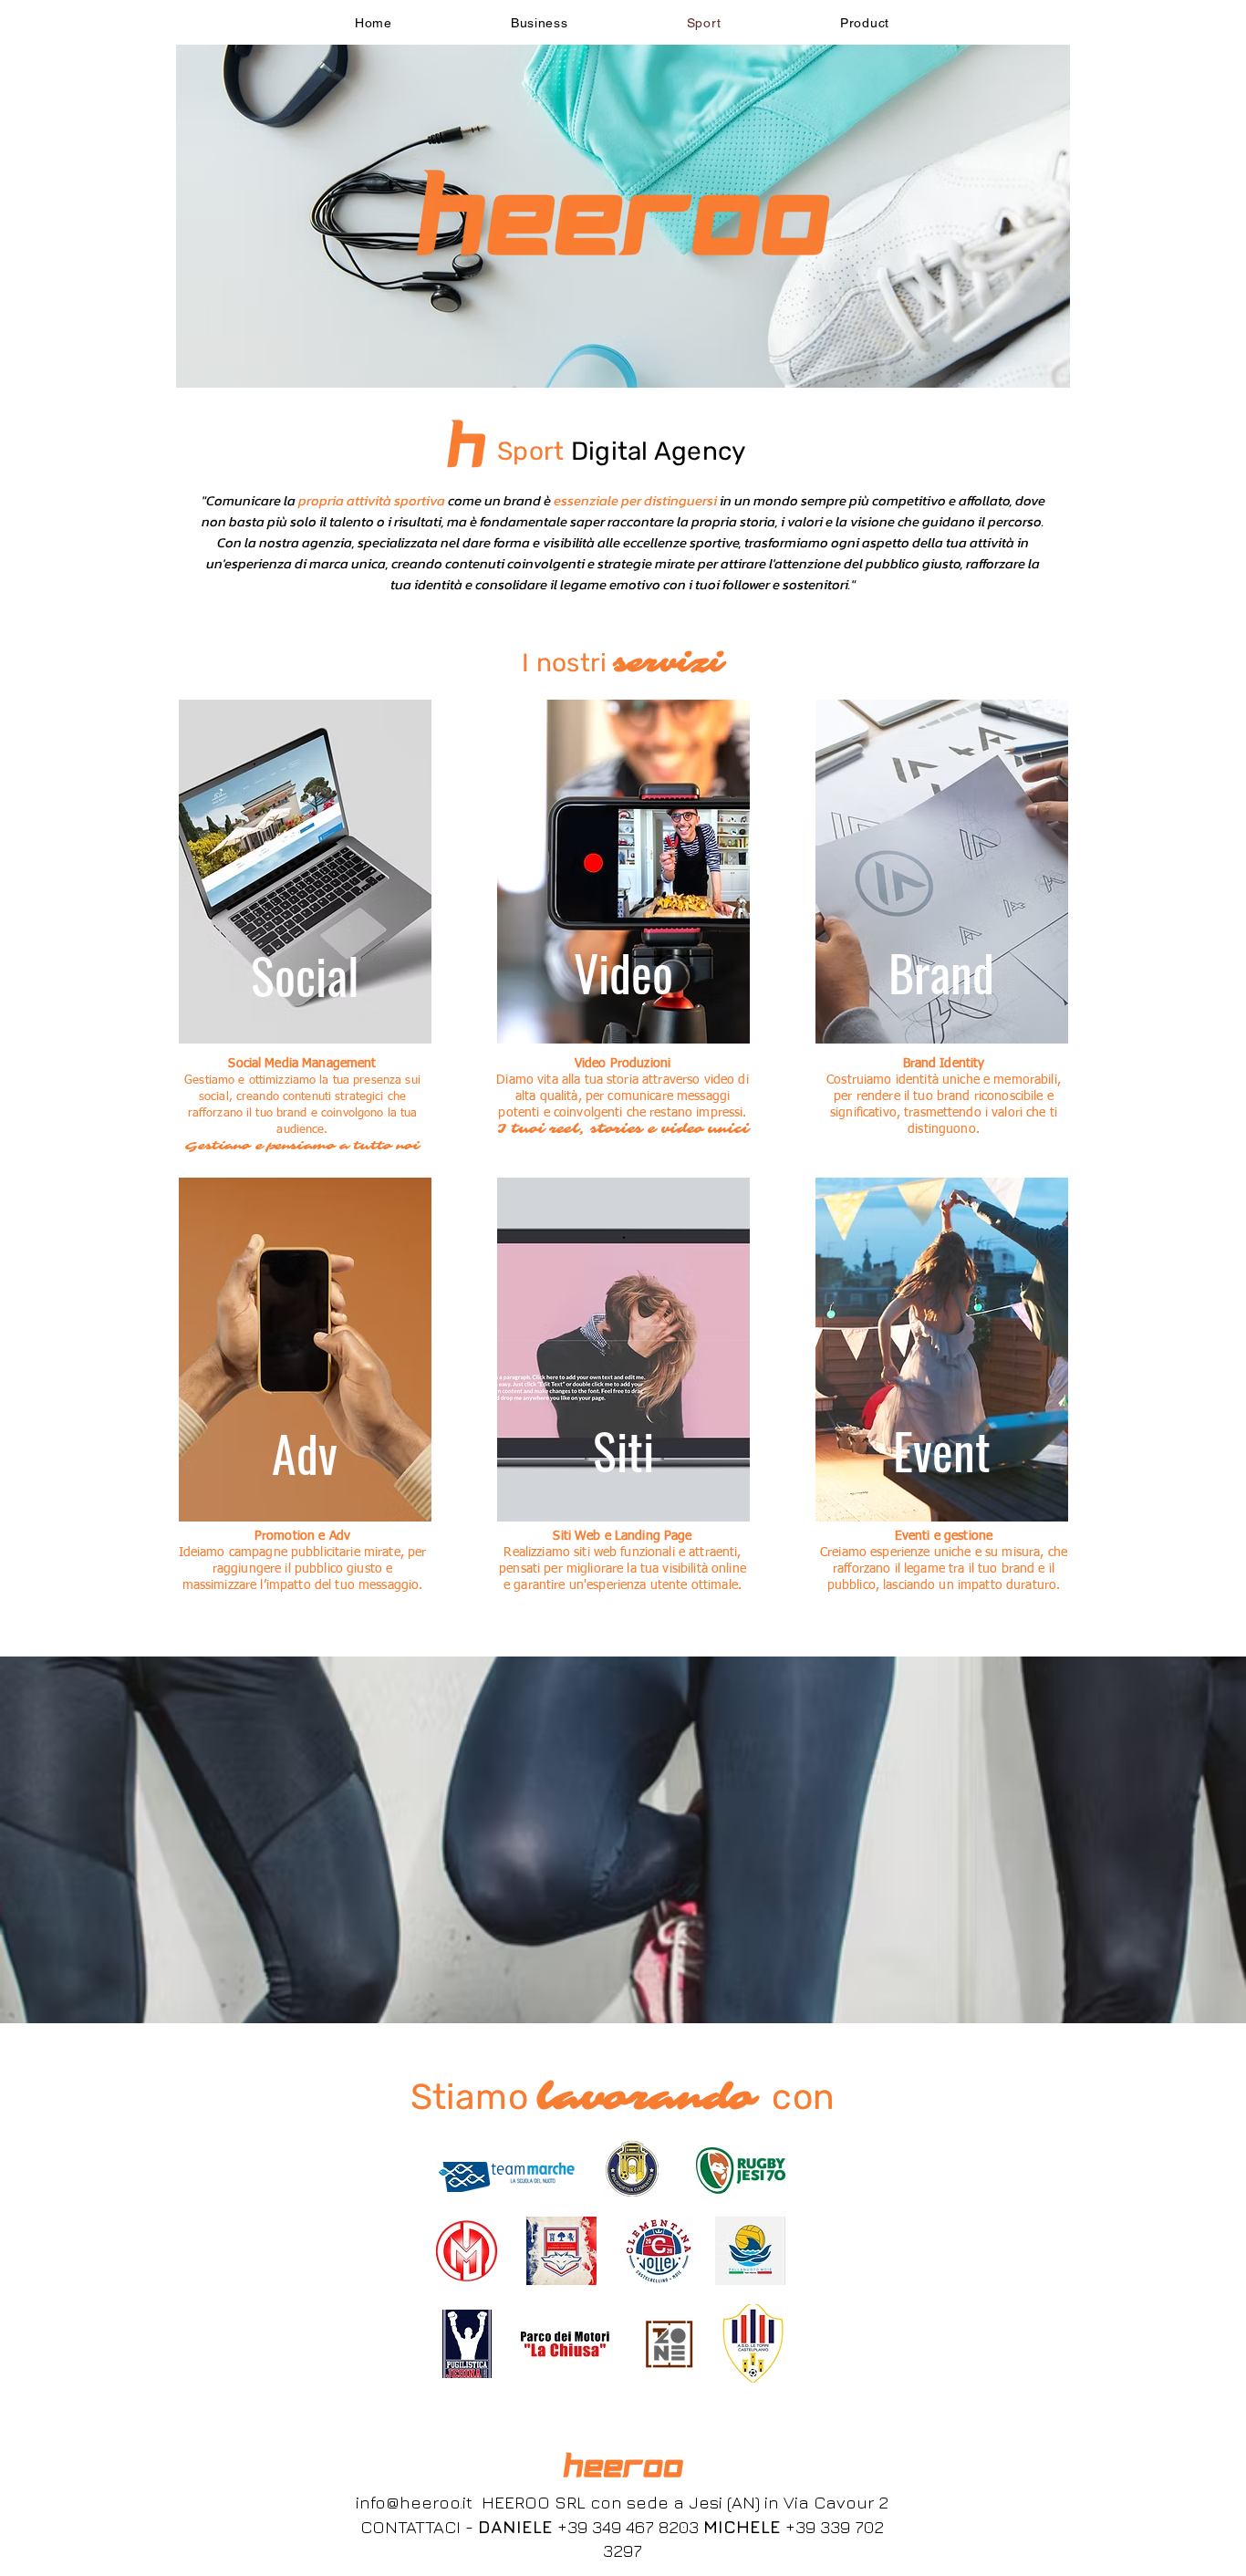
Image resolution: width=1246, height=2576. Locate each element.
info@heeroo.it (414, 2502)
